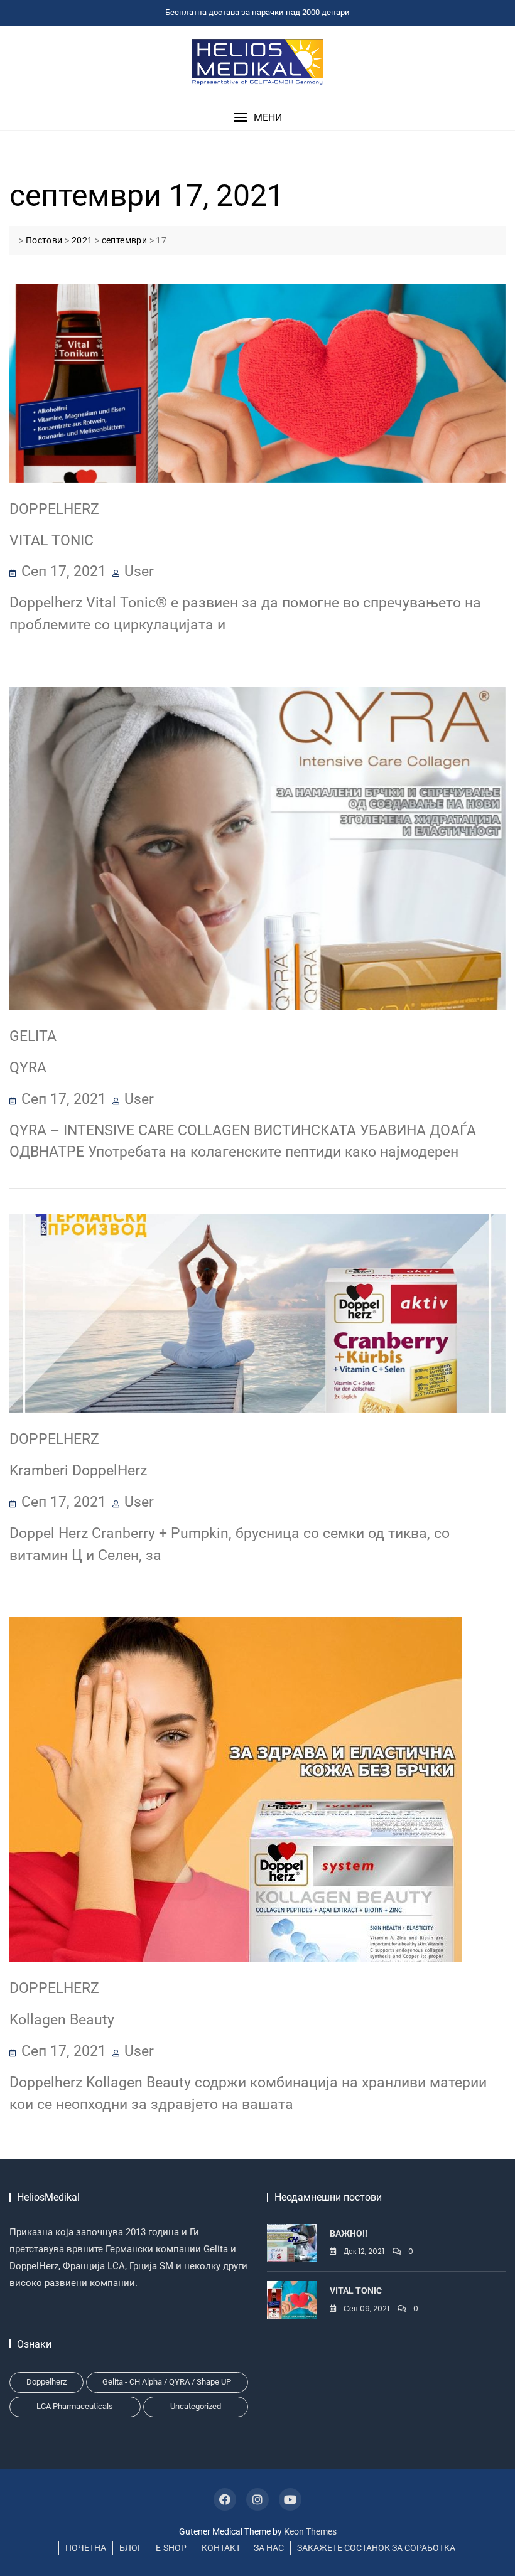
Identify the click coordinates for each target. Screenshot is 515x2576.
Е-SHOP (171, 2548)
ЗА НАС (269, 2548)
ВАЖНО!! (349, 2233)
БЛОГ (131, 2548)
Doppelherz (54, 509)
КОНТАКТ (221, 2548)
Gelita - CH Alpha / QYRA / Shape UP (167, 2382)
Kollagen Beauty (62, 2019)
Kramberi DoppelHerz (78, 1470)
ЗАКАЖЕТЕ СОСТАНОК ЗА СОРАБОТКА (376, 2548)
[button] (257, 118)
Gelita (33, 1036)
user (139, 571)
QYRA (28, 1067)
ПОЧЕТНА (86, 2548)
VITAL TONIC (51, 540)
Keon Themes (310, 2531)
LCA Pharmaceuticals (75, 2406)
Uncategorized (196, 2406)
